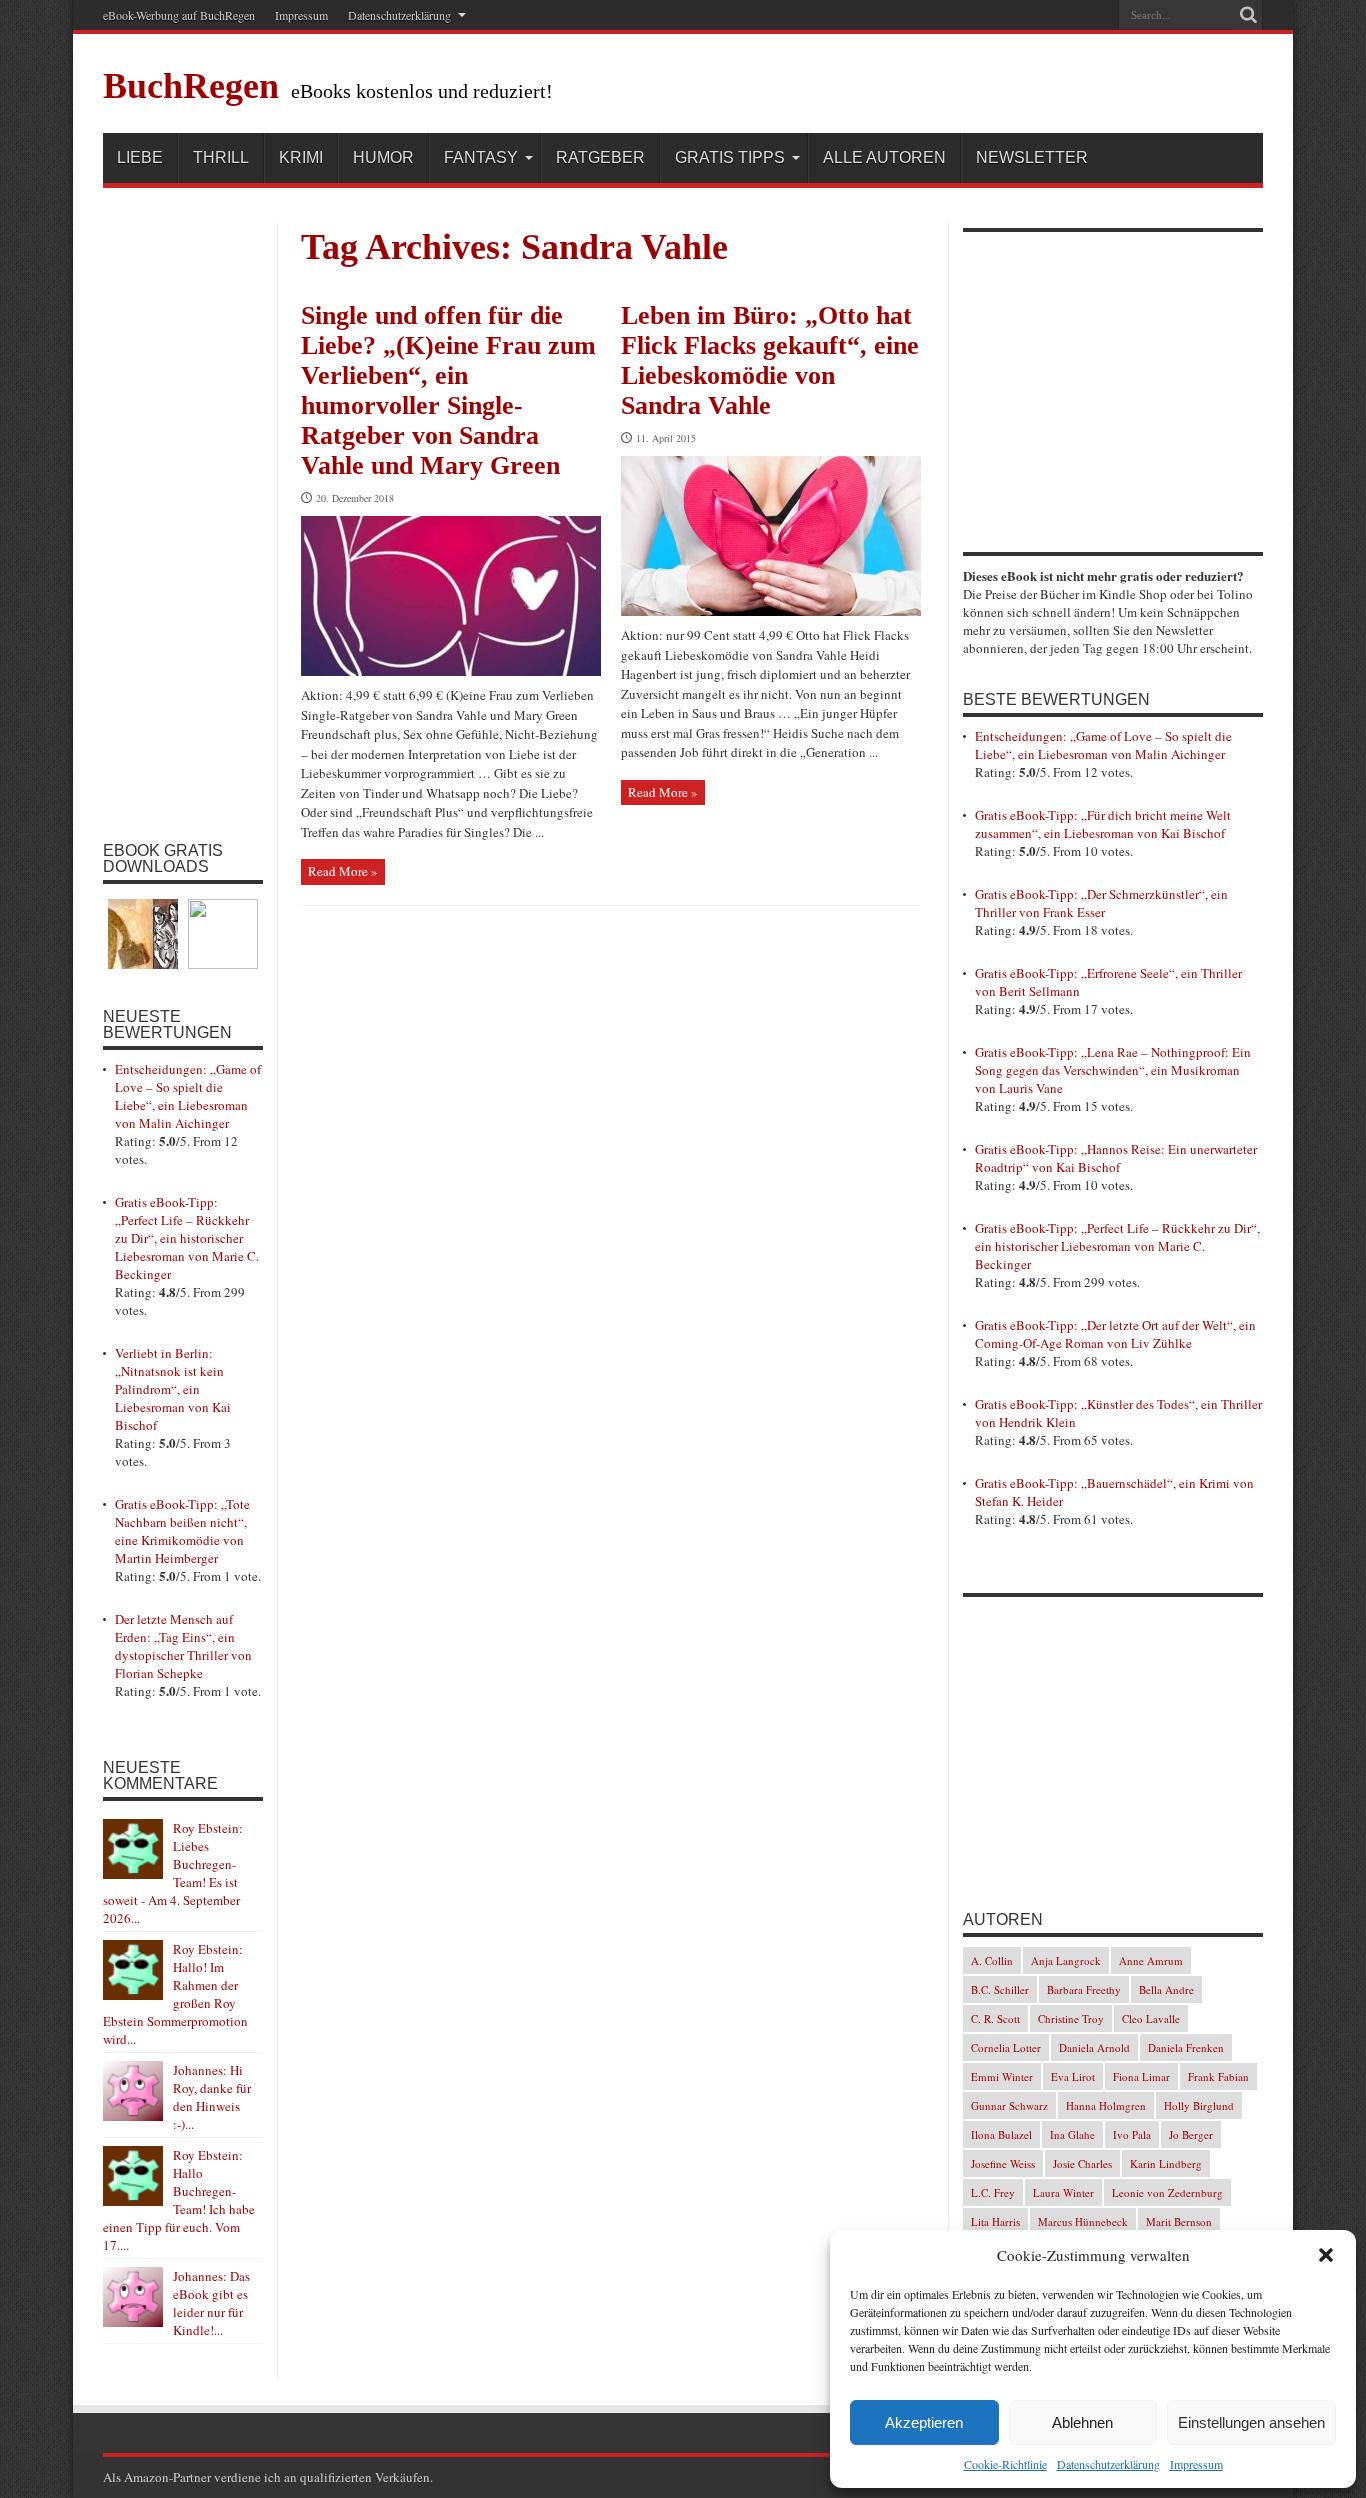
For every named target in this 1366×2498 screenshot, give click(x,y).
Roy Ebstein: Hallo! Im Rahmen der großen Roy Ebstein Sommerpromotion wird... (175, 1994)
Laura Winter (1063, 2192)
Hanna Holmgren (1106, 2105)
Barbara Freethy (1084, 1989)
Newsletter (1032, 157)
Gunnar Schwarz (1009, 2105)
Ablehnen (1082, 2422)
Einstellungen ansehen (1251, 2422)
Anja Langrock (1066, 1960)
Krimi (301, 157)
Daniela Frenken (1186, 2047)
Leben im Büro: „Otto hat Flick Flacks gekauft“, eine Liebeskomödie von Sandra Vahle (770, 360)
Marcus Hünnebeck (1083, 2221)
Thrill (221, 157)
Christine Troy (1071, 2018)
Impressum (1196, 2464)
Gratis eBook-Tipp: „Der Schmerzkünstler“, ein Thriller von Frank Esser (1101, 903)
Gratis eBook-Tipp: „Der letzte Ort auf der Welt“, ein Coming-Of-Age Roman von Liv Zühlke (1115, 1334)
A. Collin (992, 1960)
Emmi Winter (1002, 2076)
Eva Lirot (1073, 2076)
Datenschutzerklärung (1108, 2464)
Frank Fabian (1218, 2076)
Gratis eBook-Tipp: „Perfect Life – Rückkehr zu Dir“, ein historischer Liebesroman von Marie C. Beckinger (187, 1238)
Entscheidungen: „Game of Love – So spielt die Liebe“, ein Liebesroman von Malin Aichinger (188, 1096)
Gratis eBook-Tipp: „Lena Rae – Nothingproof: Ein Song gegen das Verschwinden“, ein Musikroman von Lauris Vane (1113, 1070)
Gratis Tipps (730, 157)
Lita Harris (995, 2221)
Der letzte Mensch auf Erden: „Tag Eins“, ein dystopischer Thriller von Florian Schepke (183, 1646)
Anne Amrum (1151, 1960)
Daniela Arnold (1094, 2047)
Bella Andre (1166, 1989)
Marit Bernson (1179, 2221)
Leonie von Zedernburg (1167, 2192)
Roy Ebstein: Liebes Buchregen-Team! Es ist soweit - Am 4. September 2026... (173, 1873)
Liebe (140, 157)
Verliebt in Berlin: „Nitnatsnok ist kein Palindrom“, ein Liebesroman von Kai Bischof (173, 1389)
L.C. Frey (993, 2192)
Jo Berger (1191, 2134)
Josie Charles (1082, 2163)
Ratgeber (600, 157)
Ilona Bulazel (1001, 2134)
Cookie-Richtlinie (1005, 2464)
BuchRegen (191, 86)
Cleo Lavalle (1151, 2018)
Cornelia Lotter (1006, 2047)
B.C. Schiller (1000, 1989)
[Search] (1248, 15)
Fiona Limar (1141, 2076)
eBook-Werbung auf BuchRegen (179, 15)
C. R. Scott (995, 2018)
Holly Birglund (1199, 2105)
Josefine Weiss (1003, 2163)
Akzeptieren (924, 2422)
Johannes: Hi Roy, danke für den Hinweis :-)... (212, 2097)
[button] (1326, 2255)
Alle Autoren (884, 157)
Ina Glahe (1072, 2134)
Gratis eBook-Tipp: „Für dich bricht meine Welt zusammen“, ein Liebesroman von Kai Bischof (1103, 824)
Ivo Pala (1132, 2134)
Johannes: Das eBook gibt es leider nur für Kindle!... (211, 2303)
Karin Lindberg (1166, 2163)
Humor (383, 157)
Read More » (343, 871)
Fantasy (481, 157)
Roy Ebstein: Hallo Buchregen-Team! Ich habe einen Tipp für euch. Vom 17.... (179, 2200)
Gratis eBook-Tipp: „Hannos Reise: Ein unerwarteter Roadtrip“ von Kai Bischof (1116, 1158)
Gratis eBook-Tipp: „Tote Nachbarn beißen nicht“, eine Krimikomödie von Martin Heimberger (182, 1531)
